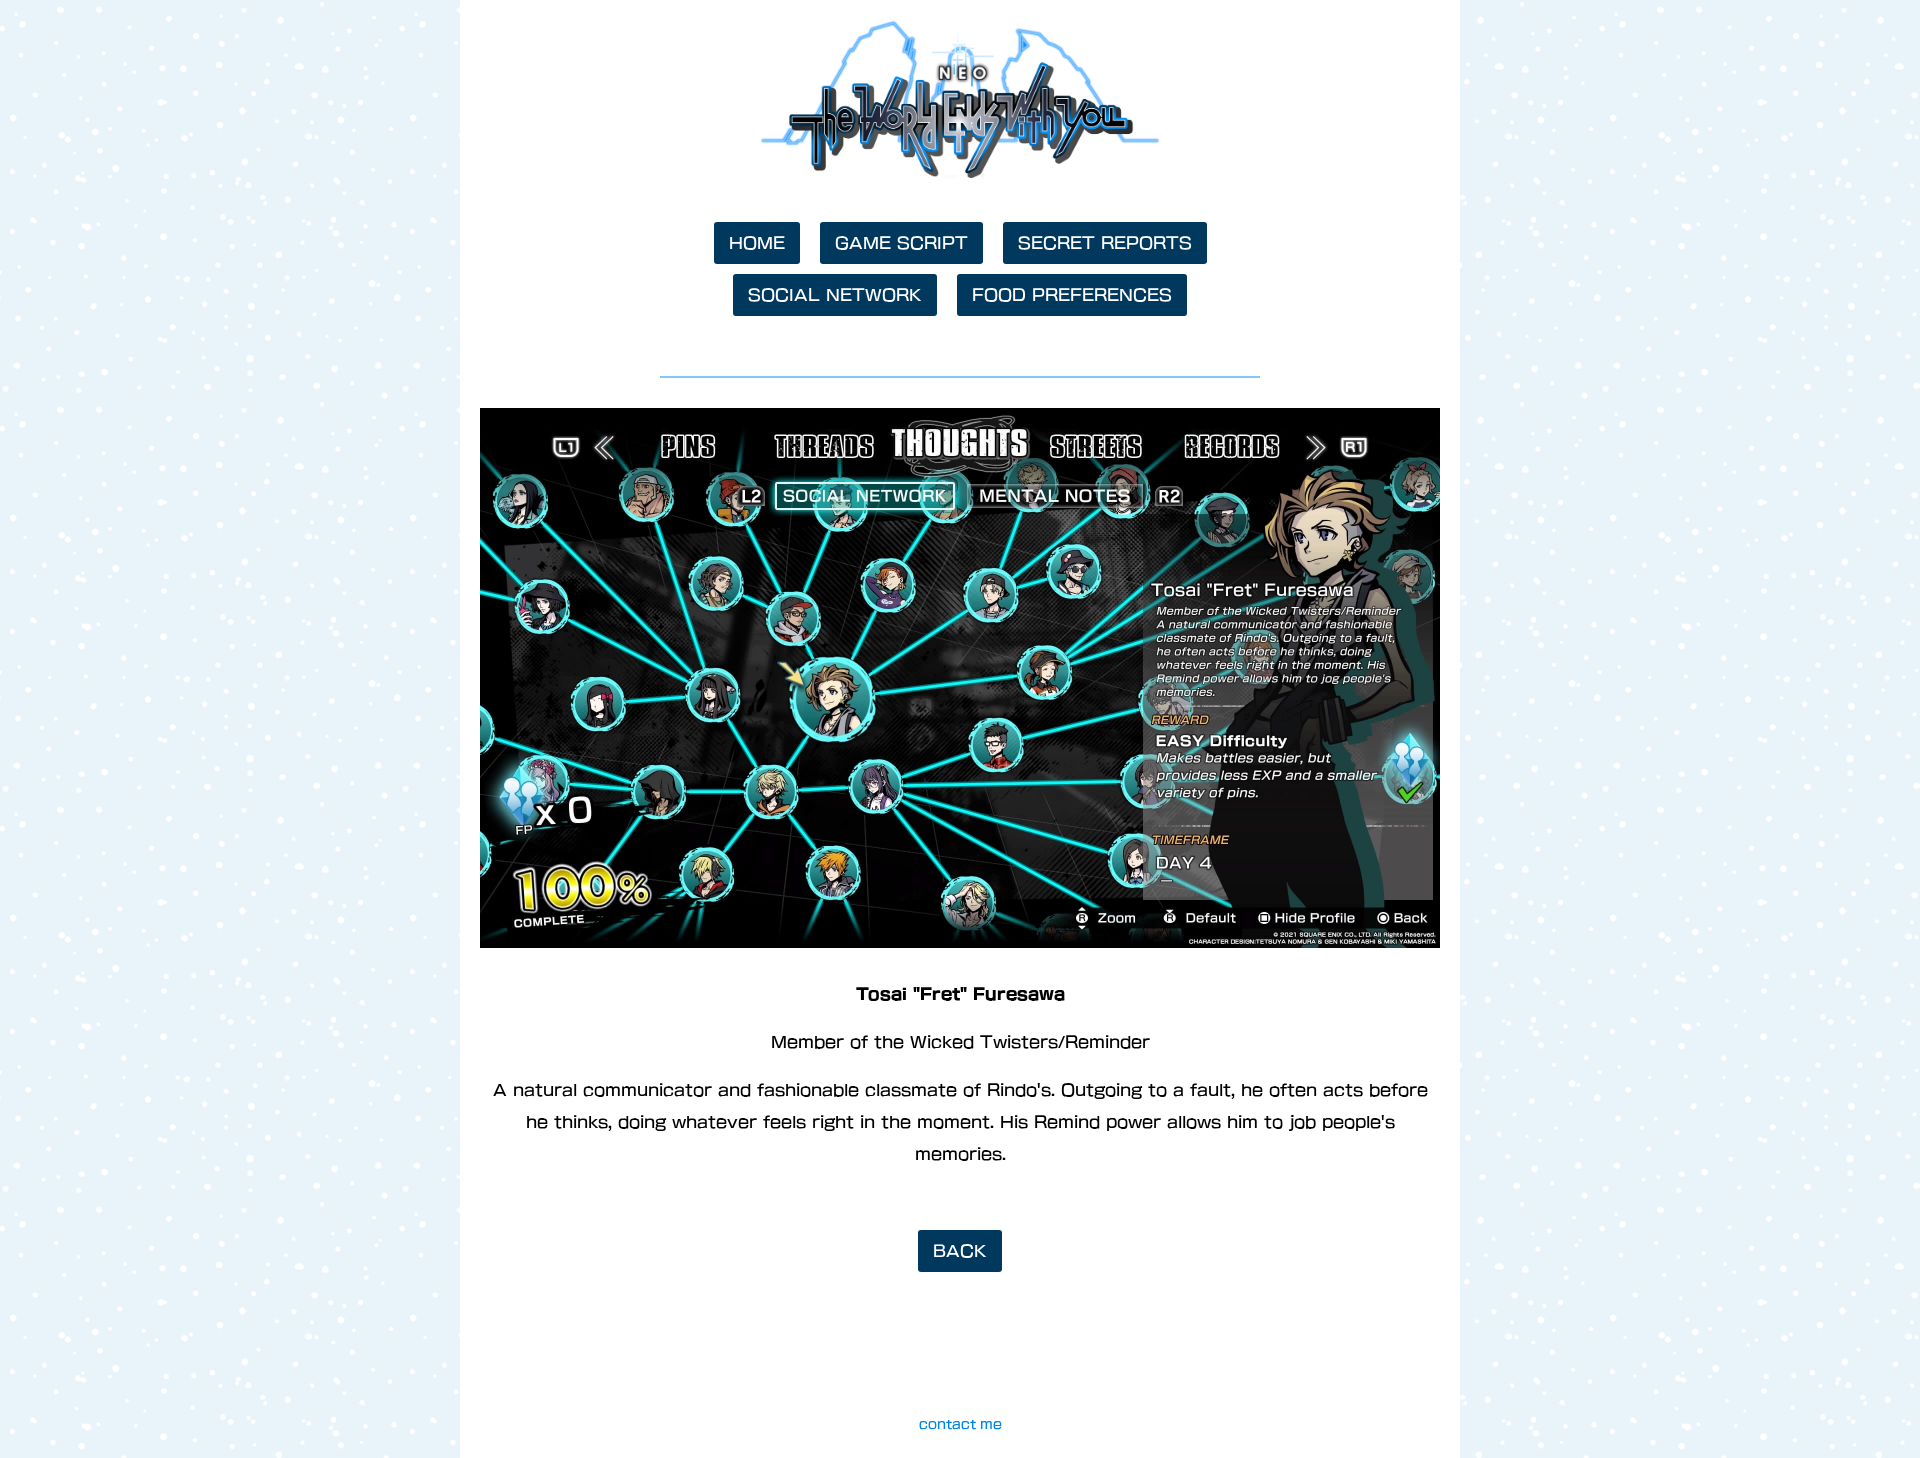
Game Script (901, 243)
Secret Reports (1105, 243)
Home (757, 243)
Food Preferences (1072, 295)
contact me (960, 1424)
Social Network (835, 295)
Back (960, 1251)
